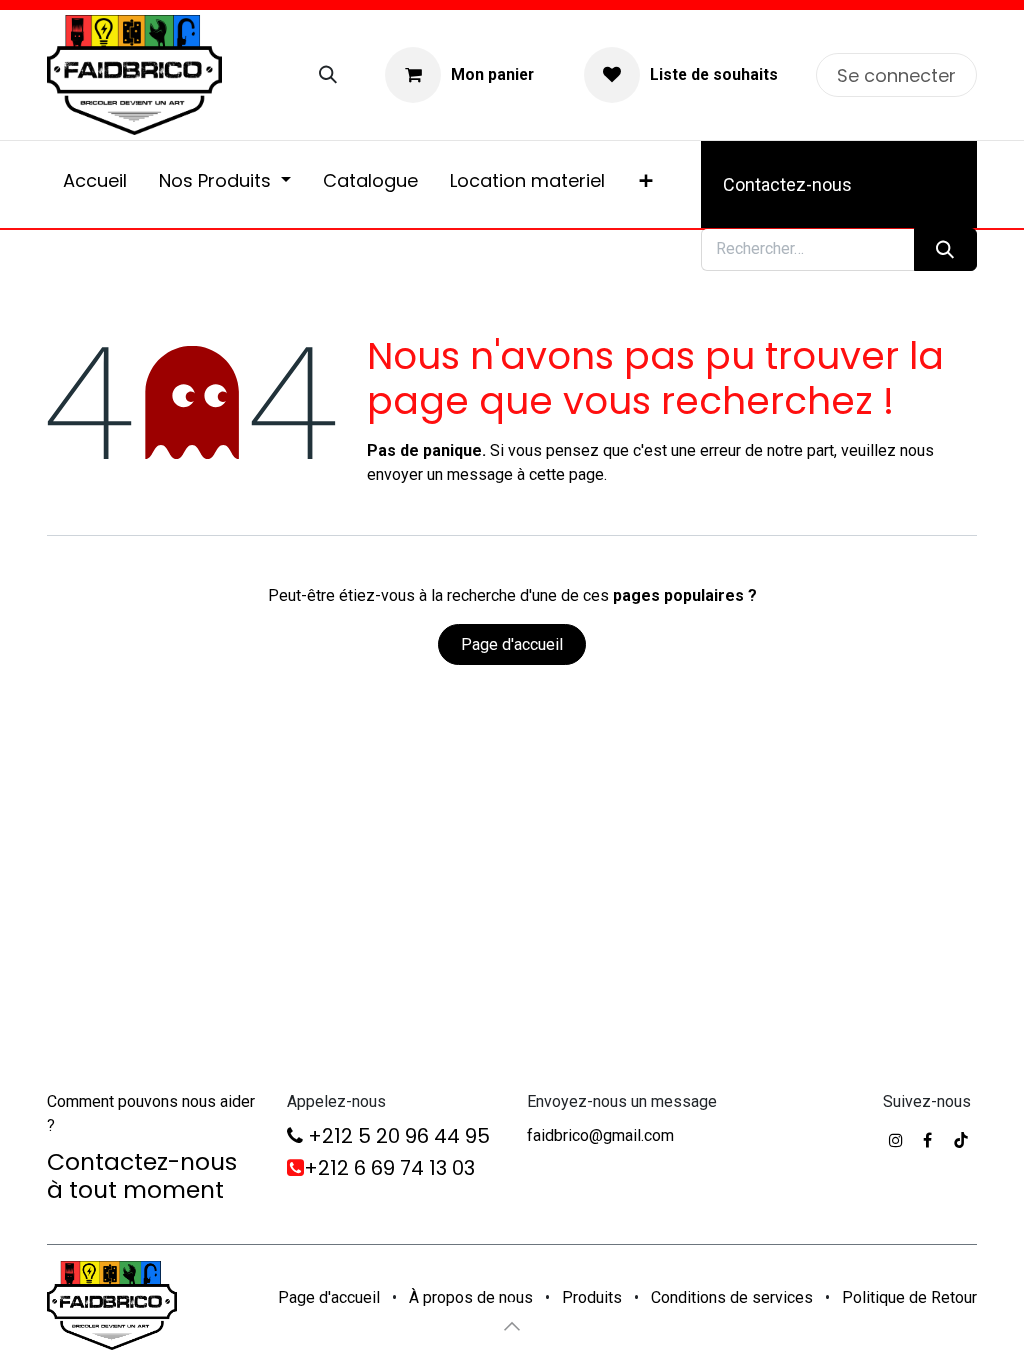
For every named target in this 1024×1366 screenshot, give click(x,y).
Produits (592, 1297)
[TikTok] (961, 1140)
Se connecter (896, 75)
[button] (512, 1326)
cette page (566, 474)
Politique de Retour (909, 1297)
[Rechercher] (328, 75)
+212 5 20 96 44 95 (396, 1136)
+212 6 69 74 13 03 (389, 1168)
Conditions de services (732, 1297)
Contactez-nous (787, 184)
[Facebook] (927, 1140)
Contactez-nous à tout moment (142, 1175)
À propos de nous (471, 1297)
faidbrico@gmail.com (600, 1135)
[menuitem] (95, 184)
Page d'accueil (512, 644)
